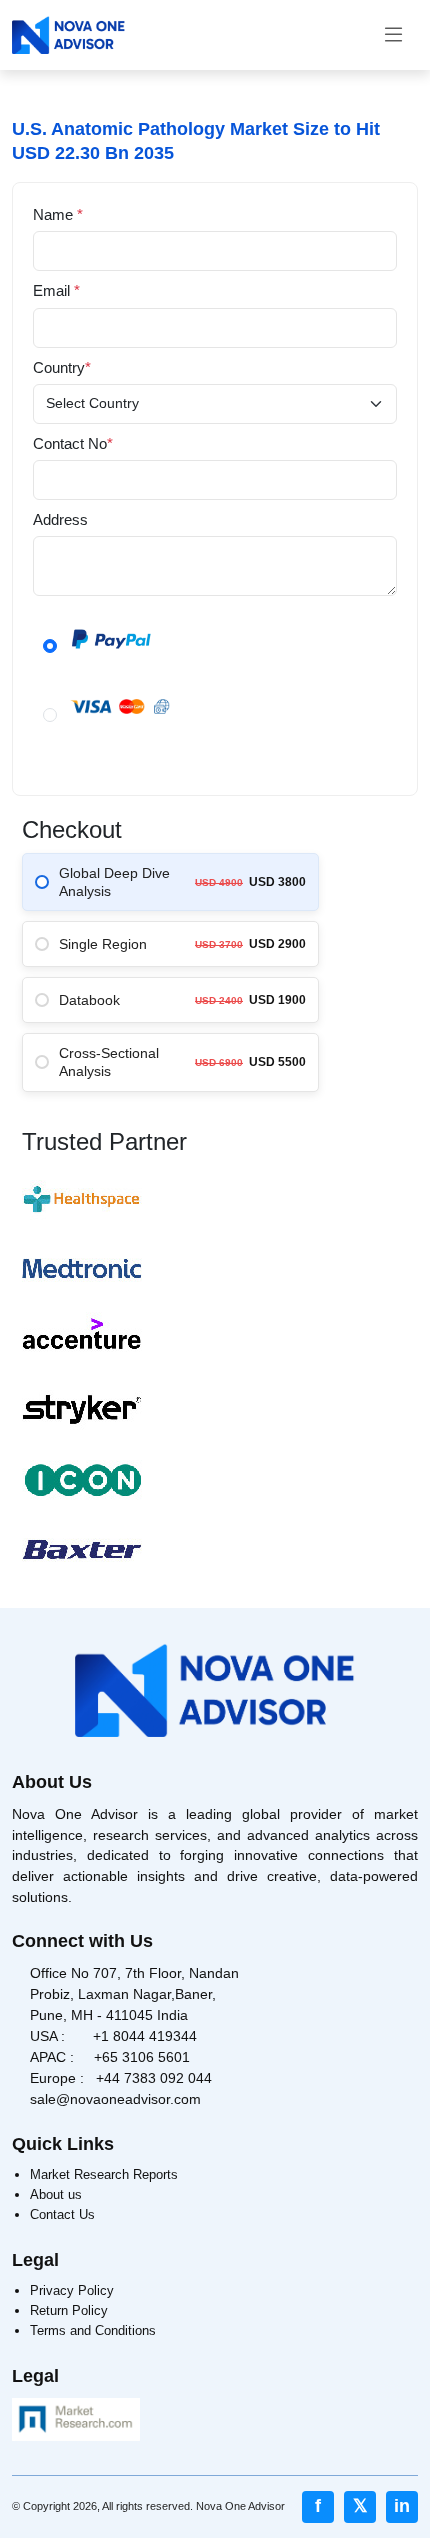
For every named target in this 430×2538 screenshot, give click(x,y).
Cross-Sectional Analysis (109, 1062)
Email (56, 290)
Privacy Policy (72, 2290)
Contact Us (62, 2214)
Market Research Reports (104, 2174)
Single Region (103, 944)
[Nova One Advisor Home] (68, 35)
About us (56, 2194)
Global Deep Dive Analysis (114, 882)
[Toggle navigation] (393, 35)
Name (58, 214)
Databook (89, 1000)
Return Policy (69, 2310)
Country (62, 367)
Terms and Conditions (93, 2330)
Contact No (73, 443)
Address (60, 519)
